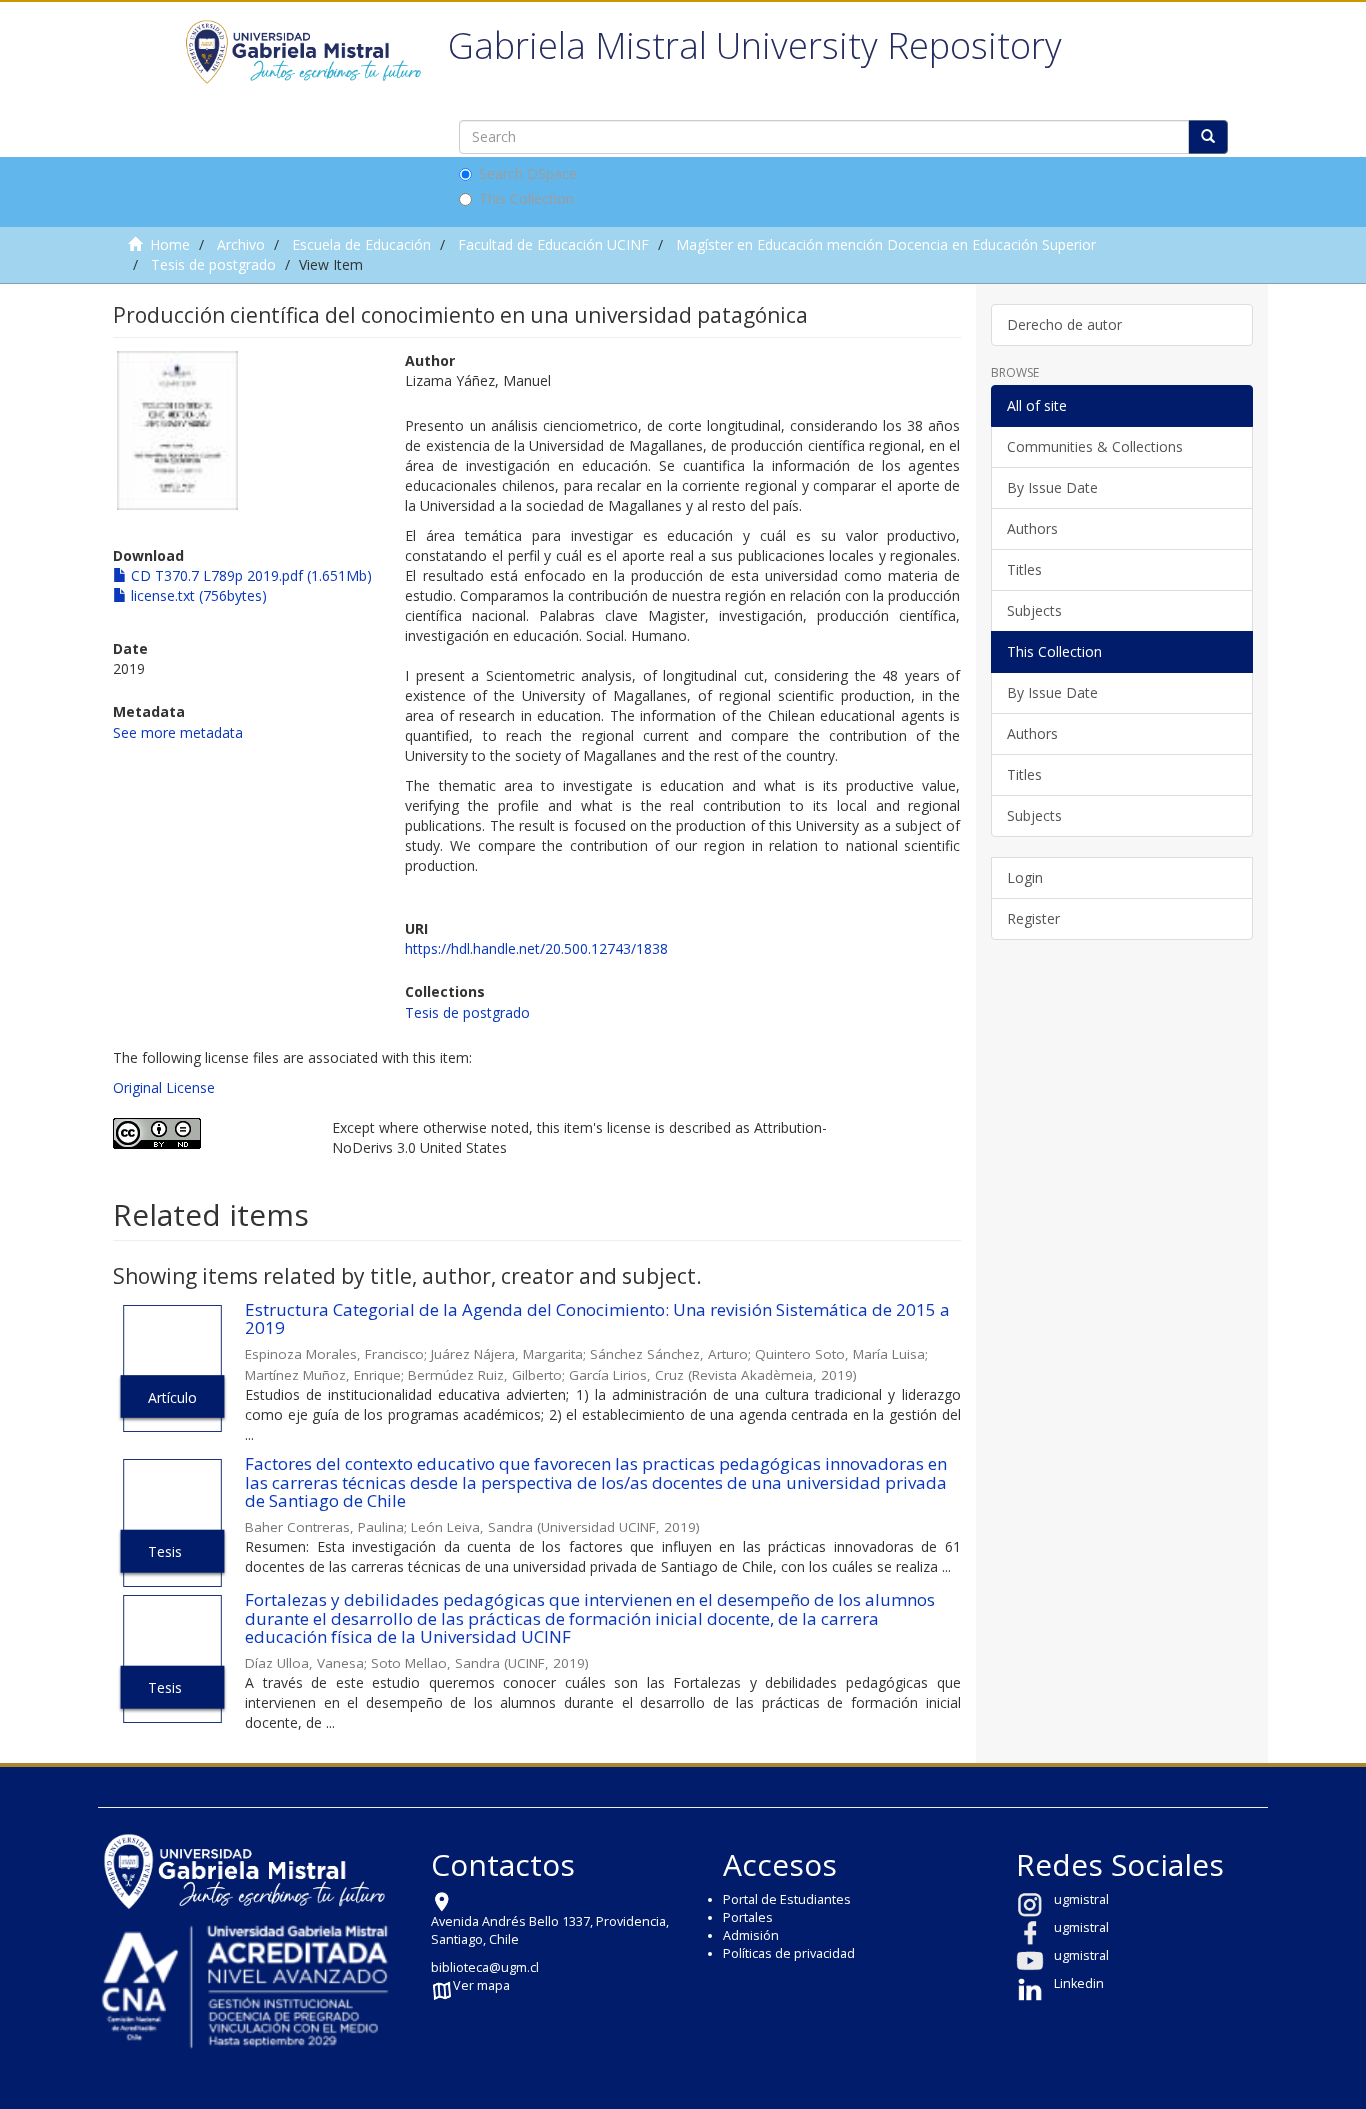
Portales (748, 1917)
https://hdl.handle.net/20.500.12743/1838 (536, 948)
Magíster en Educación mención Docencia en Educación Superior (886, 244)
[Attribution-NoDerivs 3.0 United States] (207, 1133)
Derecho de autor (1064, 324)
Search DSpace (528, 173)
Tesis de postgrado (213, 264)
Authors (1032, 528)
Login (1025, 877)
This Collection (526, 198)
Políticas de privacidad (789, 1953)
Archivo (241, 244)
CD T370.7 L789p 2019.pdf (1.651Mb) (249, 575)
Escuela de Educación (361, 244)
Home (170, 244)
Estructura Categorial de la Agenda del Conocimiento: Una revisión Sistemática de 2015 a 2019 (597, 1319)
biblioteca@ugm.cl (485, 1967)
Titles (1024, 569)
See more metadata (178, 732)
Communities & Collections (1095, 446)
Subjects (1034, 610)
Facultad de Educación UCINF (553, 244)
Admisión (751, 1935)
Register (1033, 918)
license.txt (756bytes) (197, 595)
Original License (164, 1087)
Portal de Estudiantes (787, 1899)
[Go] (1208, 137)
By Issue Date (1052, 487)
